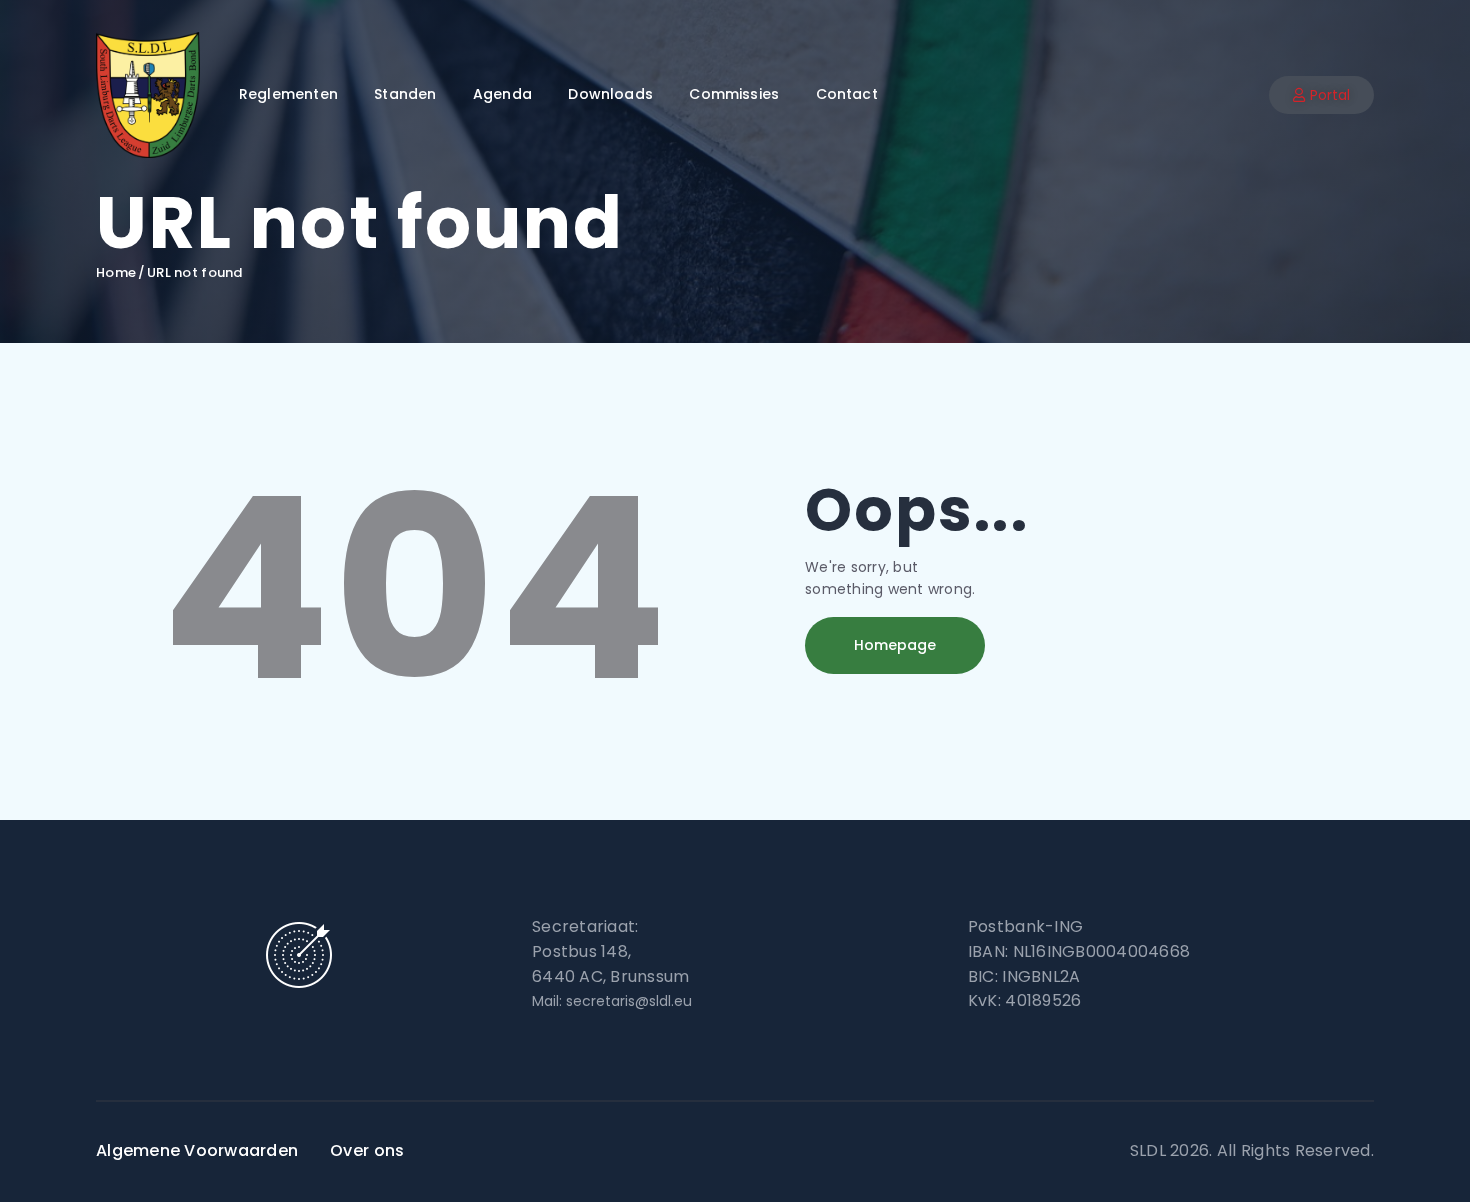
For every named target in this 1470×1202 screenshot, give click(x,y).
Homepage (895, 645)
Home (116, 273)
